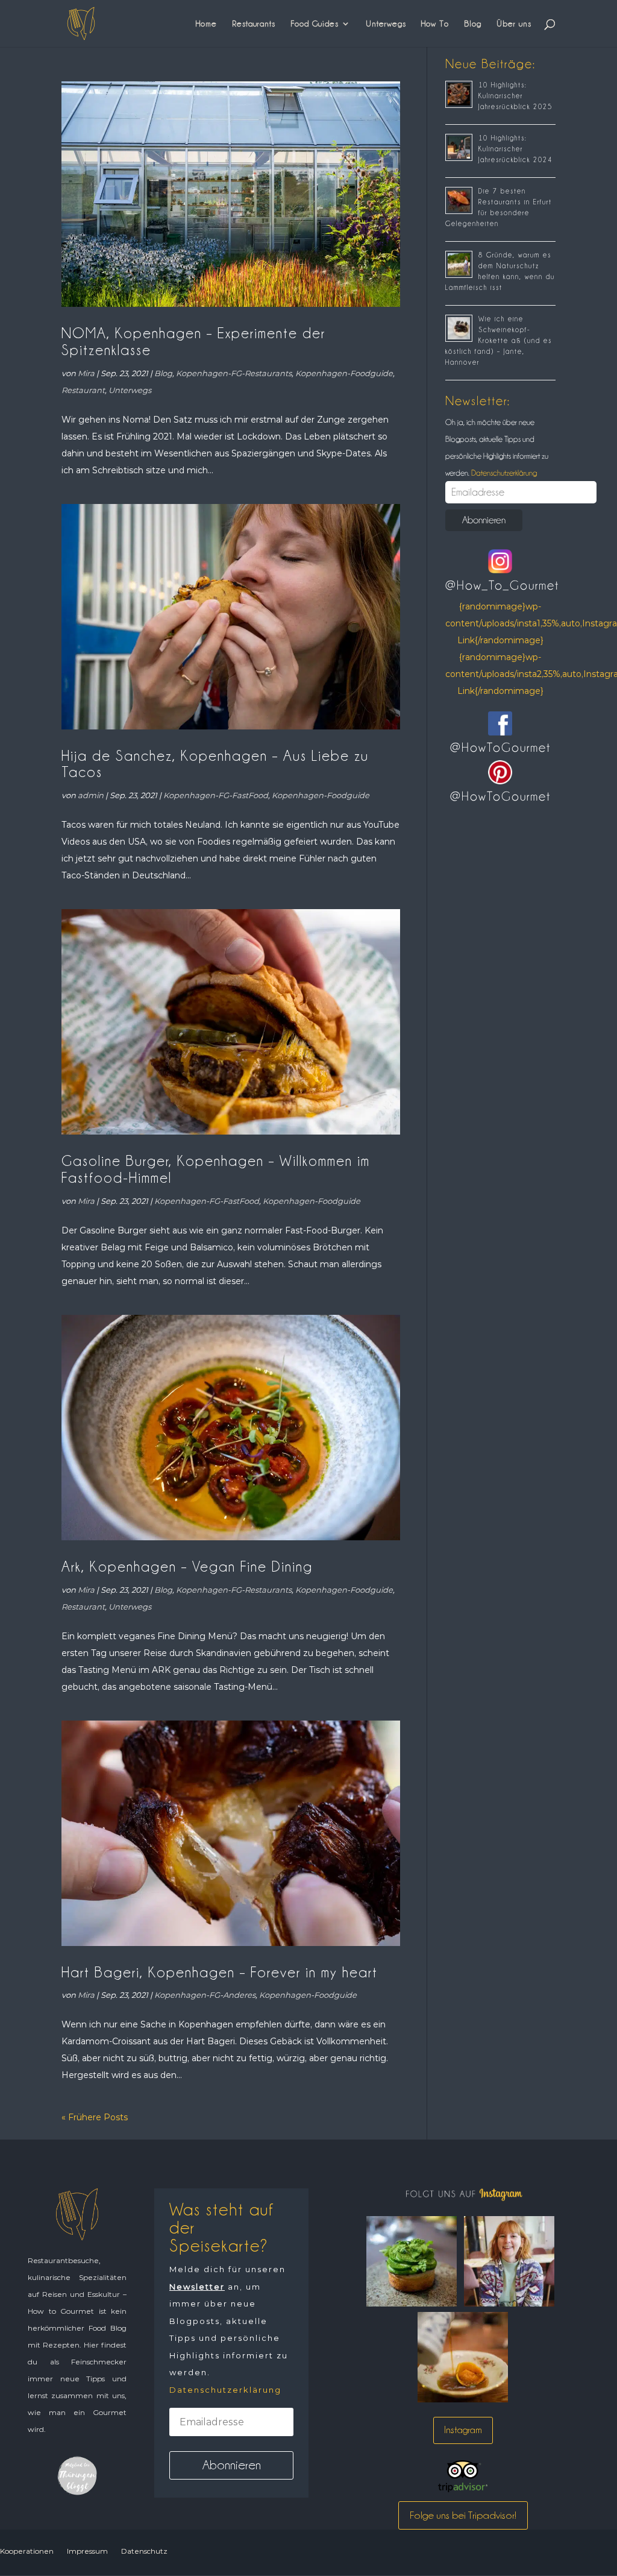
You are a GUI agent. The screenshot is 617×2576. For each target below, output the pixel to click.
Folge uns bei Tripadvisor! (463, 2515)
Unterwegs (386, 24)
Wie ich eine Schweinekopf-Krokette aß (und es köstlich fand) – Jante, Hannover (499, 341)
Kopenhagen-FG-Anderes (205, 1995)
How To (435, 24)
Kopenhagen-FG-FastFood (216, 795)
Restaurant (83, 390)
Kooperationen (27, 2551)
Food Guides (315, 24)
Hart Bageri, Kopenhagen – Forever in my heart (220, 1972)
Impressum (87, 2551)
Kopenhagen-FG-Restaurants (234, 373)
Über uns (514, 24)
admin (91, 795)
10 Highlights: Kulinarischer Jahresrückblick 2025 (515, 96)
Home (206, 24)
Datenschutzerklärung (503, 473)
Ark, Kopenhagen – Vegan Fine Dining (187, 1567)
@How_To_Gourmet (502, 585)
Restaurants (254, 24)
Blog (473, 24)
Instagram (463, 2430)
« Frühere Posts (95, 2117)
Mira (86, 373)
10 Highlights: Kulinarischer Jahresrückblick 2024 (515, 149)
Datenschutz (144, 2551)
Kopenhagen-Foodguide (344, 373)
